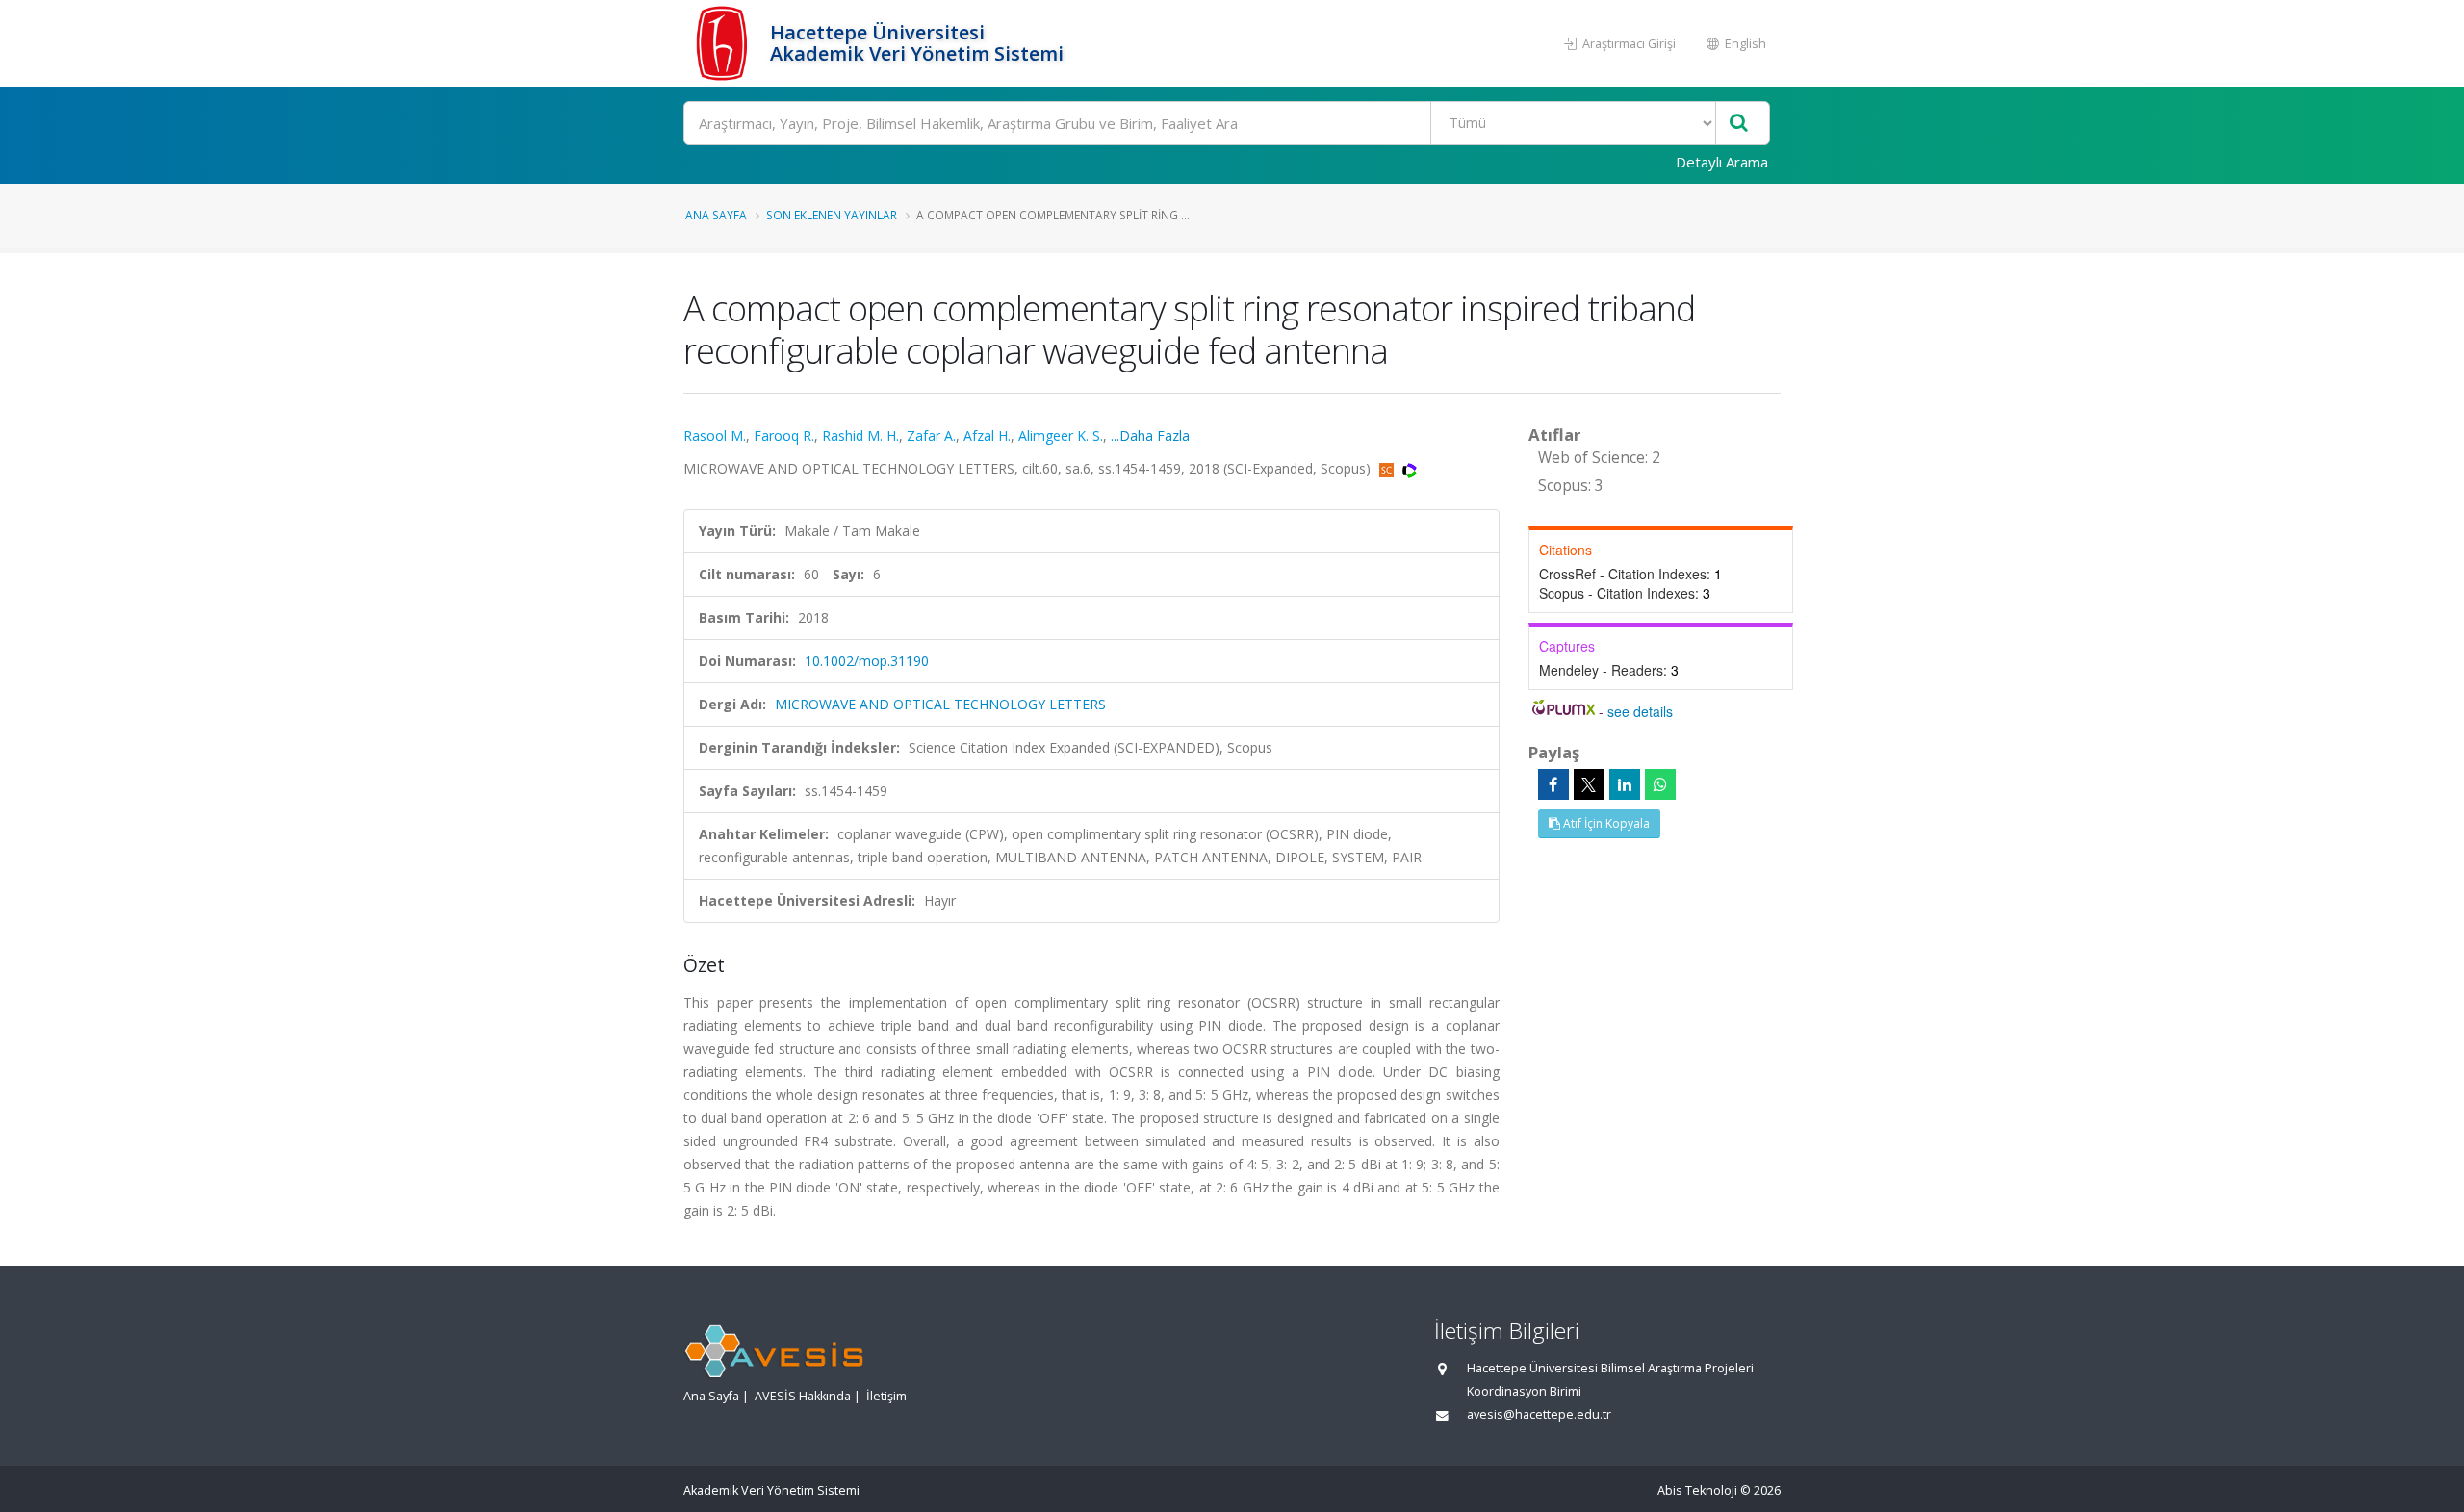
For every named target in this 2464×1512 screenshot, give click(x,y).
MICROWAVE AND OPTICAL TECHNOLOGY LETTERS (940, 704)
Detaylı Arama (1722, 162)
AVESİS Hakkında (803, 1396)
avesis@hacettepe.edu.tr (1539, 1414)
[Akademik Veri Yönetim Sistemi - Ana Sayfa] (724, 43)
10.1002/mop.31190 (867, 661)
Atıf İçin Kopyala (1605, 823)
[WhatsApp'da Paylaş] (1660, 784)
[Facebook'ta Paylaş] (1553, 784)
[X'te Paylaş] (1589, 784)
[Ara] (1739, 124)
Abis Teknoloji (1697, 1490)
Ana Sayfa (716, 215)
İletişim (886, 1396)
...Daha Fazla (1150, 436)
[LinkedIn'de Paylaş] (1625, 784)
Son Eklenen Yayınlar (832, 215)
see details (1640, 711)
